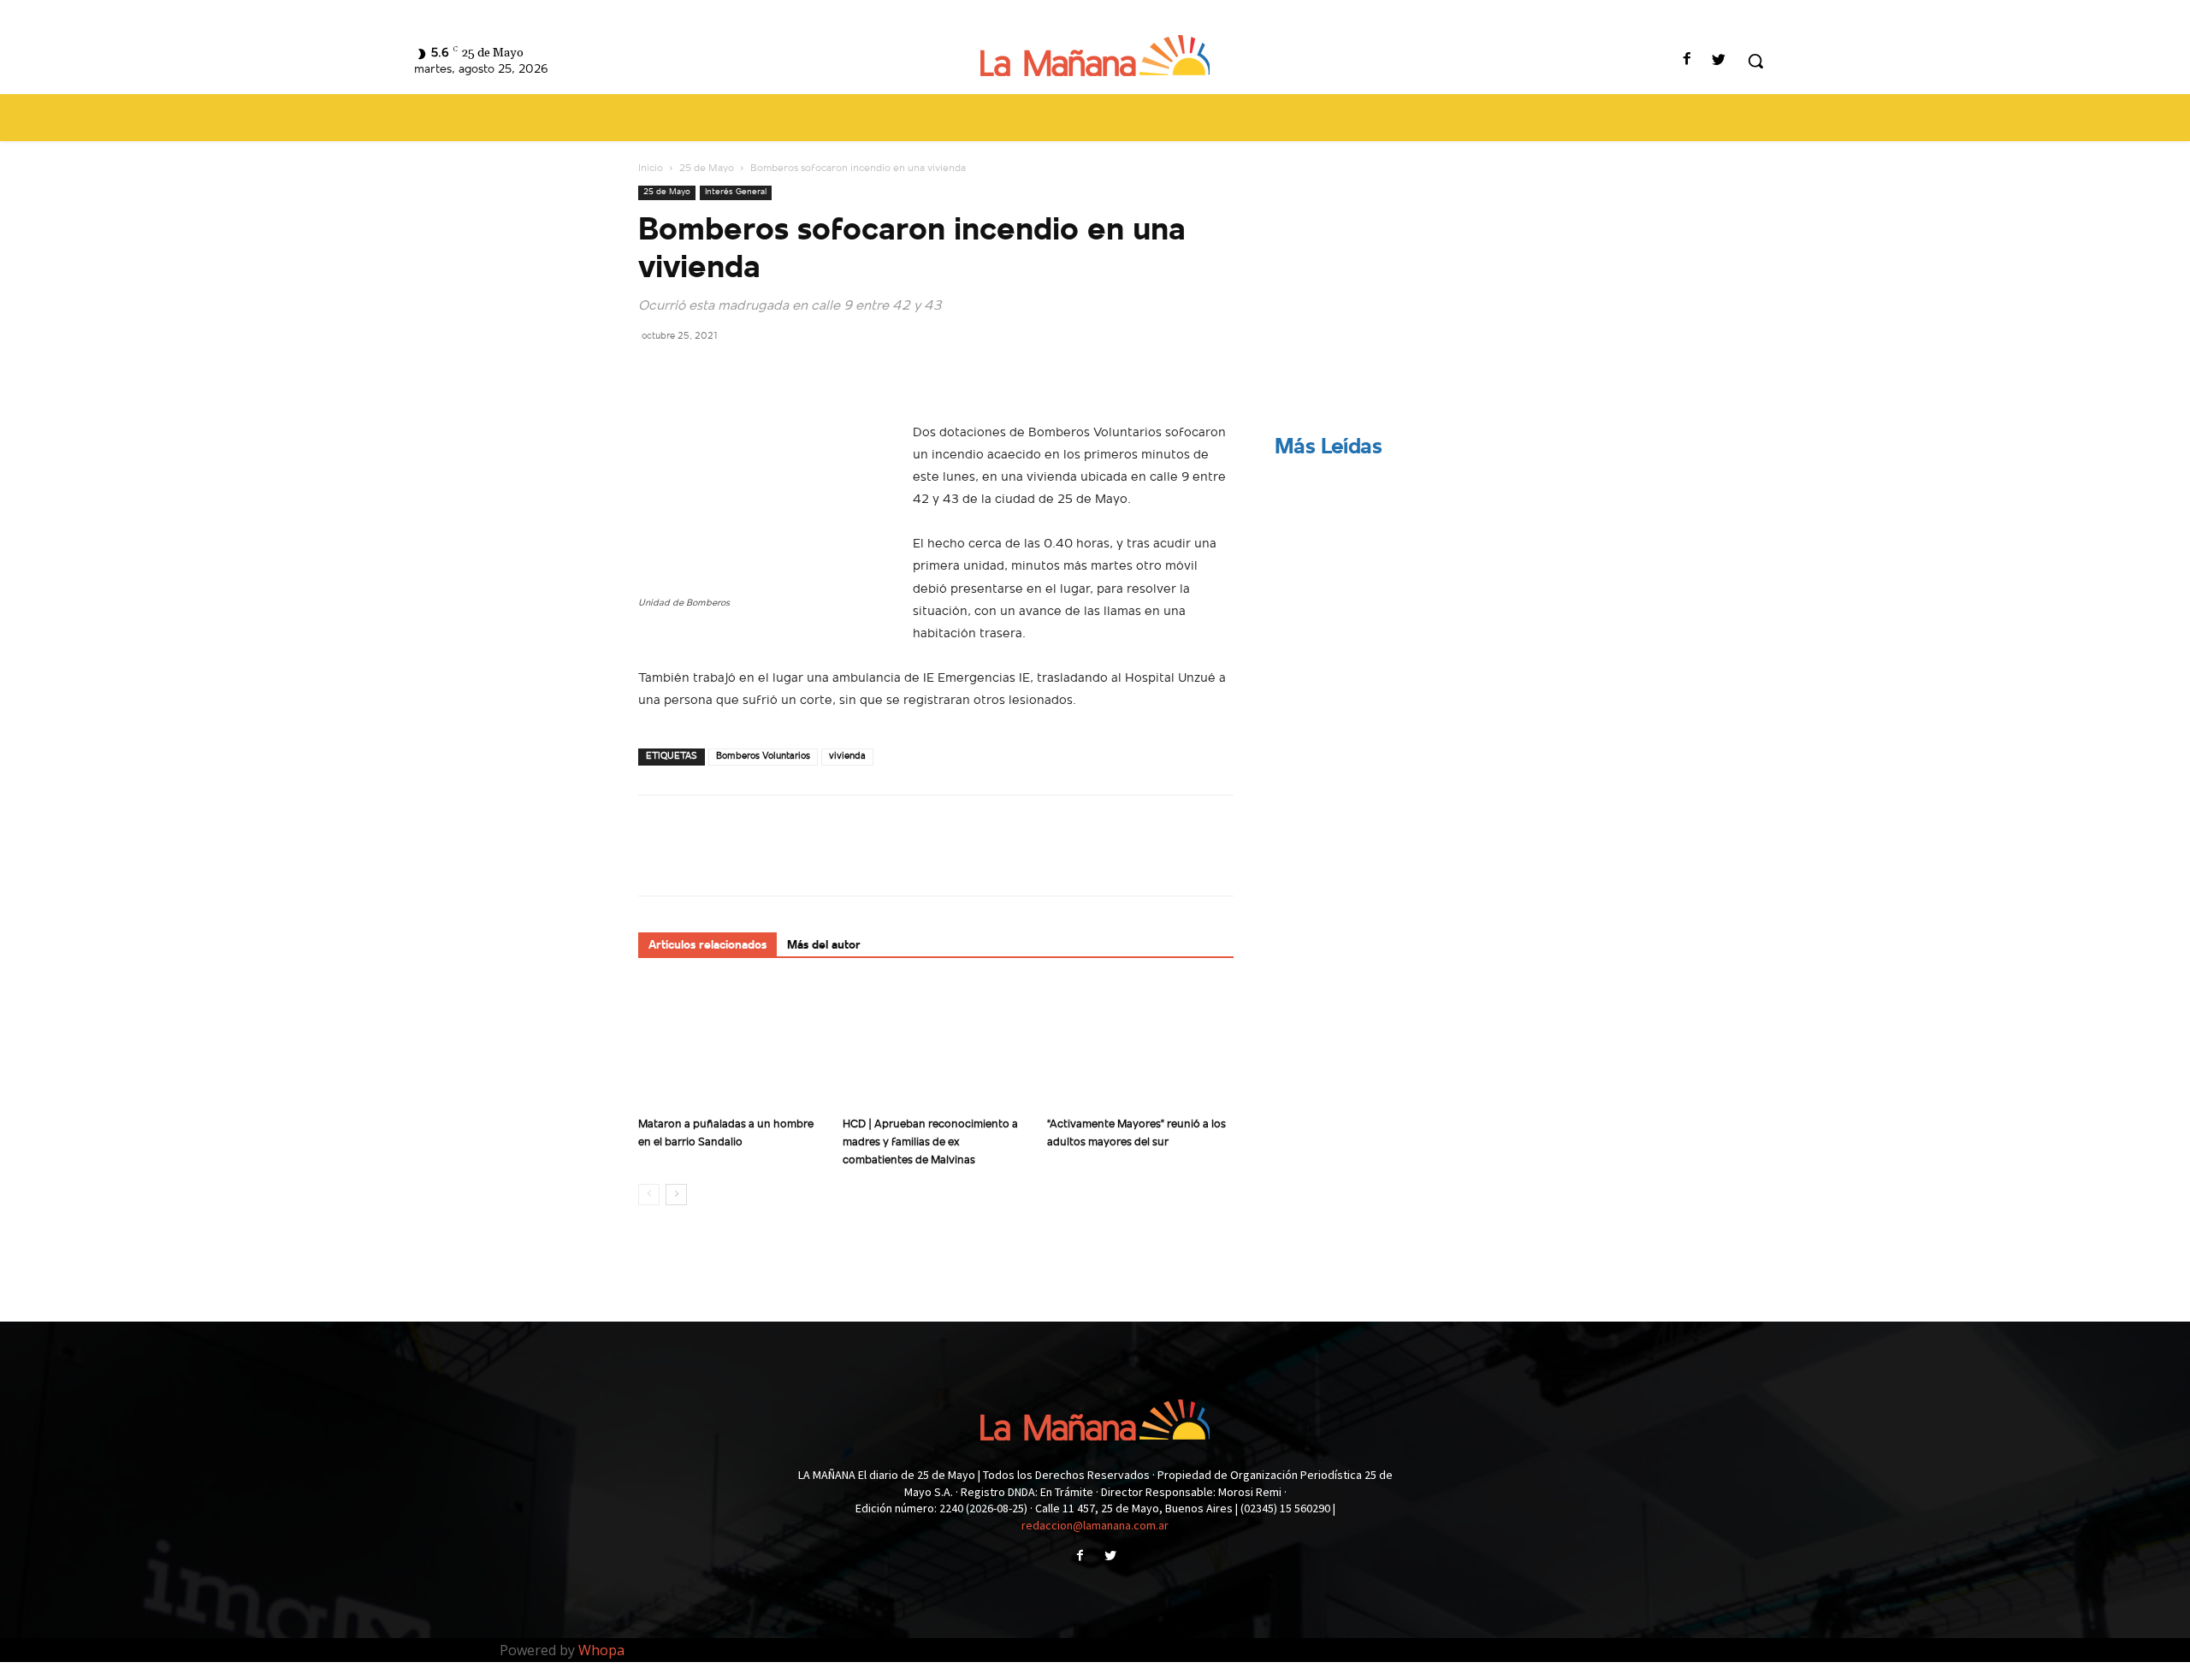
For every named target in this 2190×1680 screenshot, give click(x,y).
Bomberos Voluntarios (763, 757)
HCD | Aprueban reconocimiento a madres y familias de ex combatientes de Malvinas (930, 1142)
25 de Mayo (707, 169)
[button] (1755, 61)
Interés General (736, 192)
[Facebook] (1687, 61)
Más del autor (824, 946)
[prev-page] (649, 1195)
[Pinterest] (734, 374)
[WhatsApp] (773, 374)
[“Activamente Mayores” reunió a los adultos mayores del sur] (1140, 1045)
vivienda (847, 757)
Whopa (601, 1650)
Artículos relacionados (707, 946)
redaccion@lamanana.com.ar (1095, 1525)
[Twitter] (1719, 61)
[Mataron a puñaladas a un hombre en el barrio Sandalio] (731, 1045)
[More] (814, 374)
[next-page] (676, 1195)
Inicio (651, 169)
